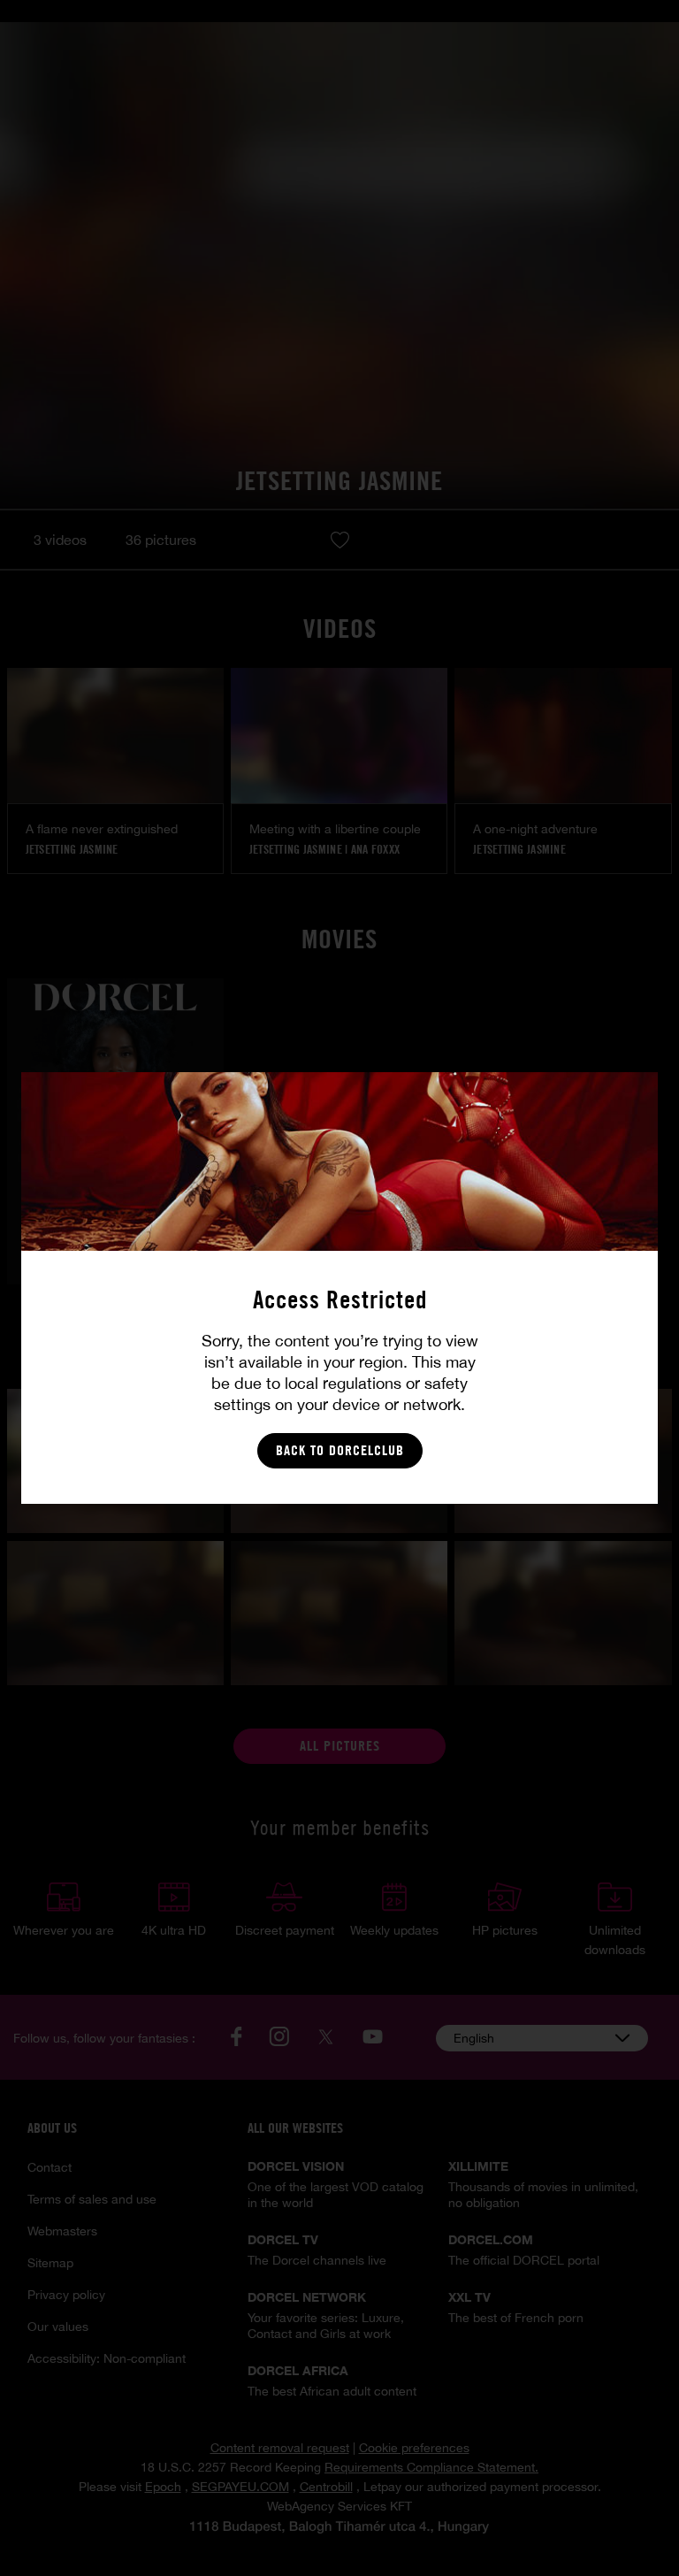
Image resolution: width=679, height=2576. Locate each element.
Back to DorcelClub (340, 1450)
